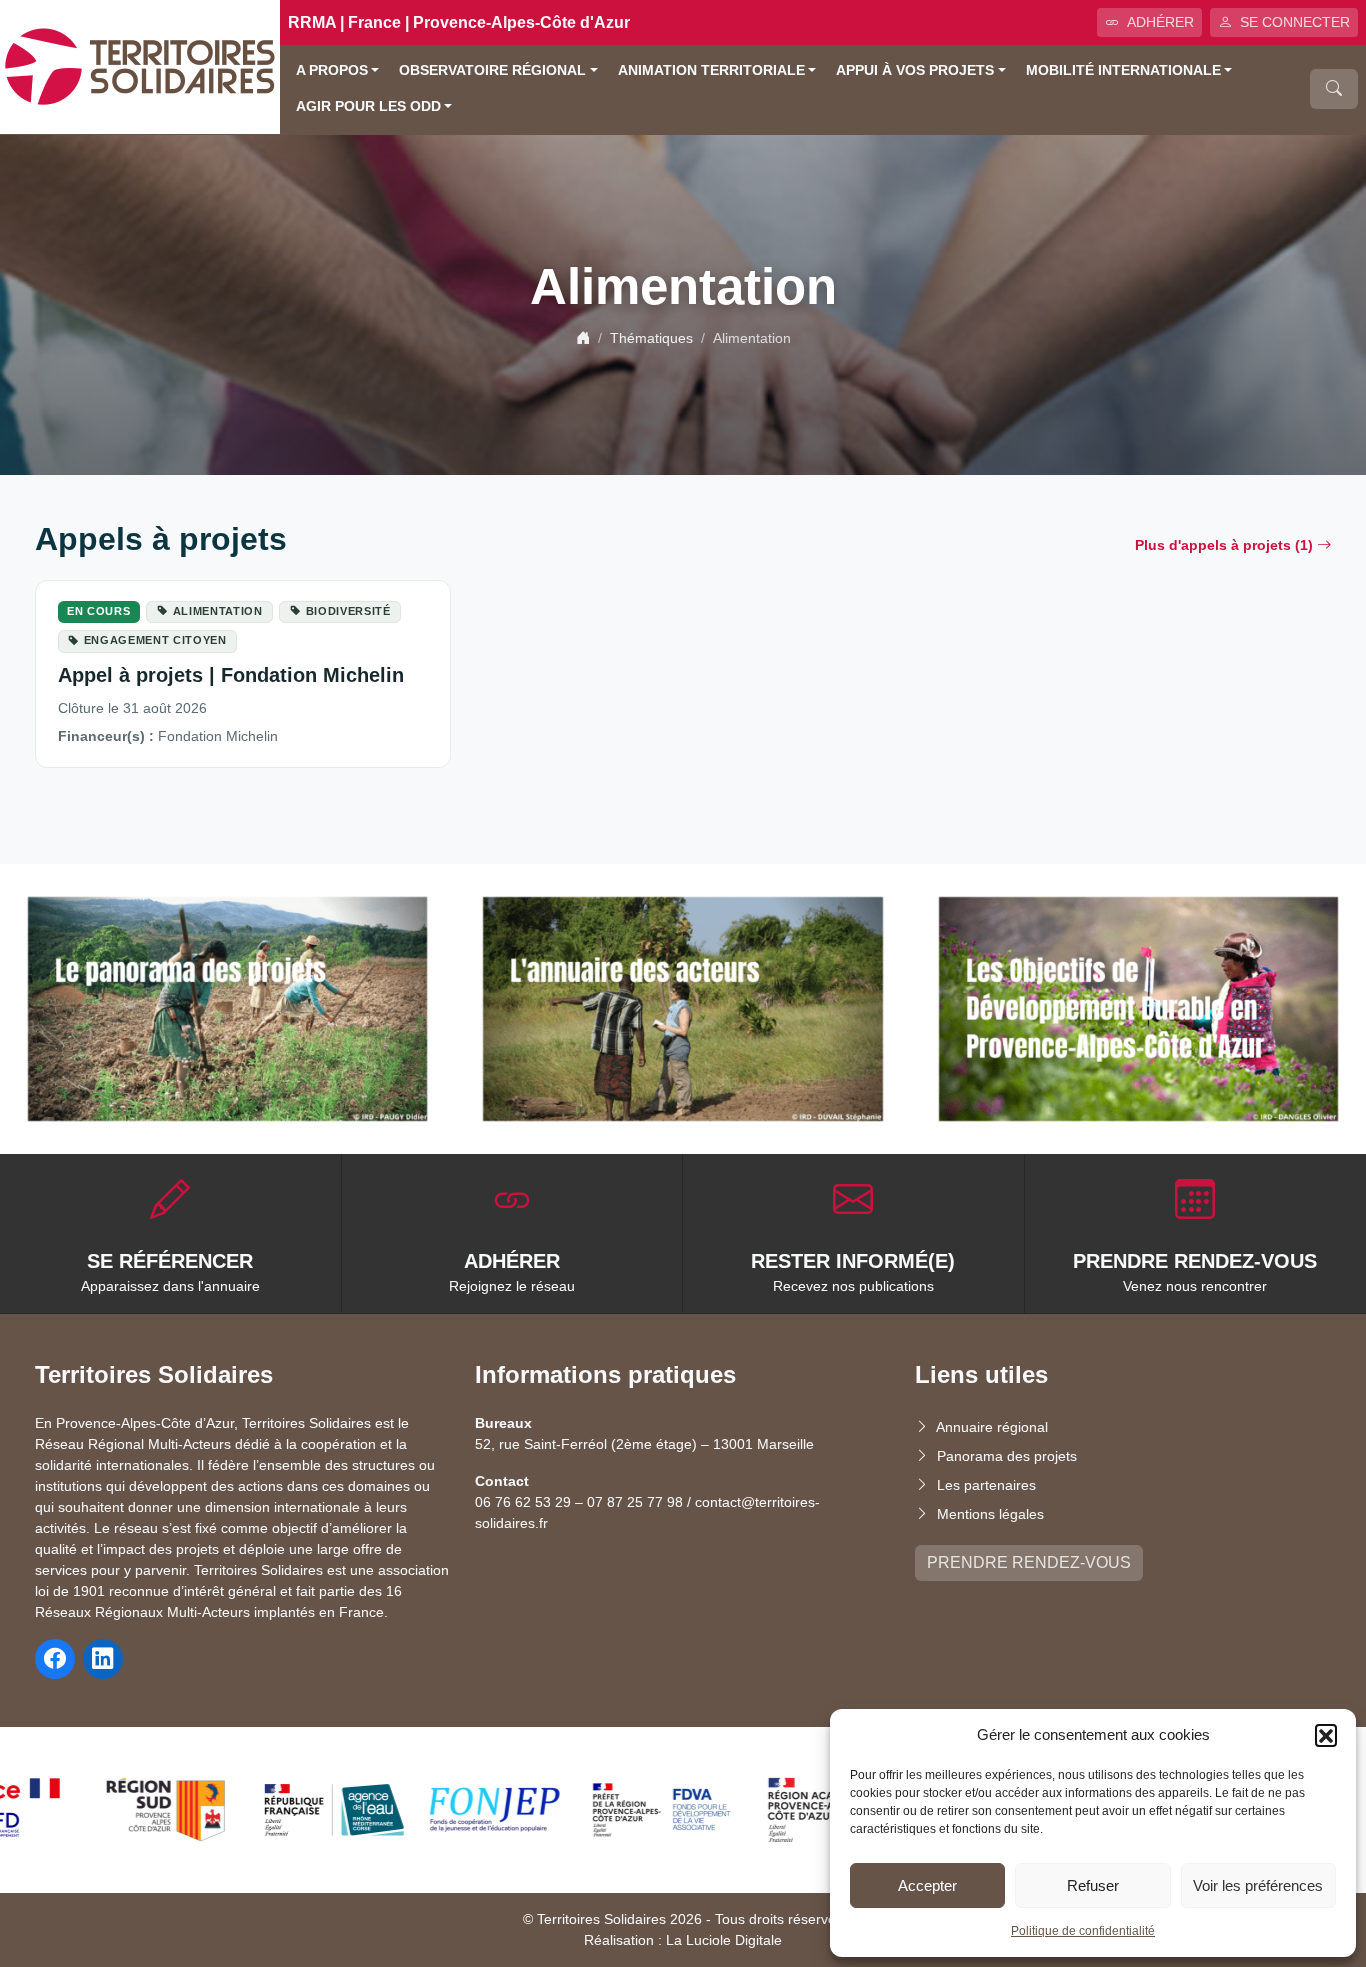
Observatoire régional (492, 70)
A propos (332, 70)
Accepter (927, 1885)
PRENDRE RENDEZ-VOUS (1029, 1562)
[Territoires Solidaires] (140, 65)
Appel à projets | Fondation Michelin (231, 675)
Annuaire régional (992, 1427)
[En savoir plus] (227, 1009)
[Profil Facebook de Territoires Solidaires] (55, 1659)
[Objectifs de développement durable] (1138, 1009)
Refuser (1093, 1885)
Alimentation (218, 611)
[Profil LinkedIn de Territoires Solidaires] (103, 1659)
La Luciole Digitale (724, 1940)
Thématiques (651, 338)
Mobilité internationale (1123, 70)
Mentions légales (990, 1514)
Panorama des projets (1007, 1456)
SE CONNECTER (1295, 22)
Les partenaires (986, 1485)
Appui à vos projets (915, 70)
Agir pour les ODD (368, 106)
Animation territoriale (711, 70)
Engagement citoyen (155, 640)
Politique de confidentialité (1083, 1931)
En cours (98, 611)
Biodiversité (348, 611)
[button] (1326, 1735)
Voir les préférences (1258, 1885)
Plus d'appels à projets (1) (1224, 545)
